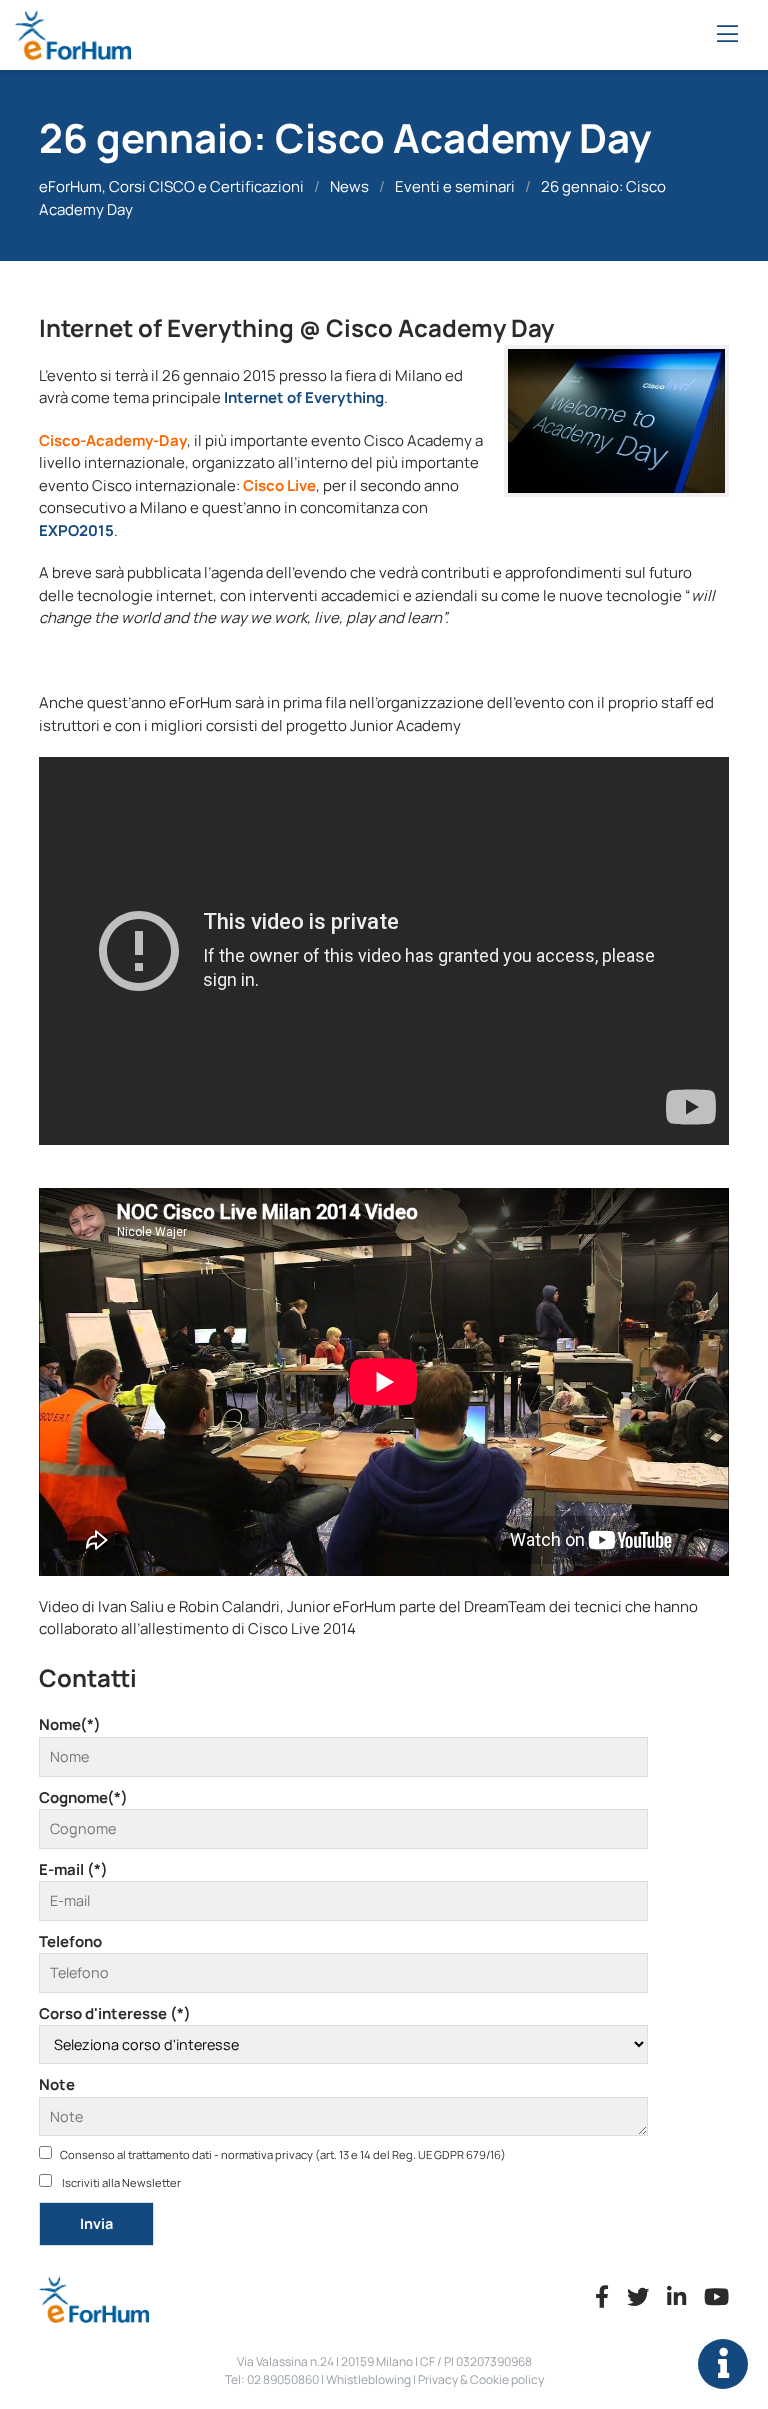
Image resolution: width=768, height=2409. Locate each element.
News (349, 186)
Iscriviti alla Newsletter (120, 2182)
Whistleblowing (368, 2379)
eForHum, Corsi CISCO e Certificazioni (171, 186)
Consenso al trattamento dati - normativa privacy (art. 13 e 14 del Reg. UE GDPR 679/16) (283, 2154)
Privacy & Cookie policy (481, 2379)
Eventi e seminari (455, 186)
